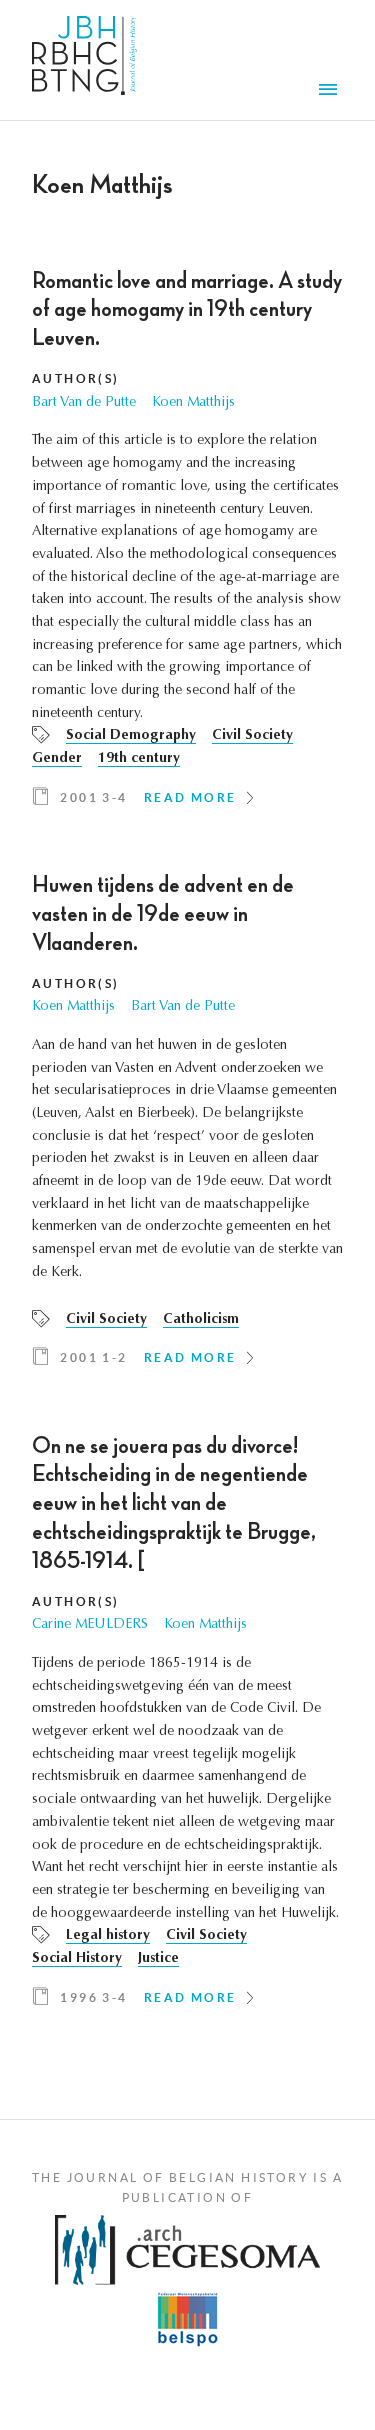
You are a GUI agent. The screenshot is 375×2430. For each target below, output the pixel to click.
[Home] (84, 60)
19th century (139, 759)
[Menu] (331, 92)
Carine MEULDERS (90, 1625)
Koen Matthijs (193, 403)
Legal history (108, 1936)
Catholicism (201, 1320)
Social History (77, 1959)
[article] (187, 545)
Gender (57, 759)
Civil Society (252, 736)
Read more (190, 797)
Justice (158, 1959)
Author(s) (76, 378)
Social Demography (131, 736)
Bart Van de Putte (84, 403)
